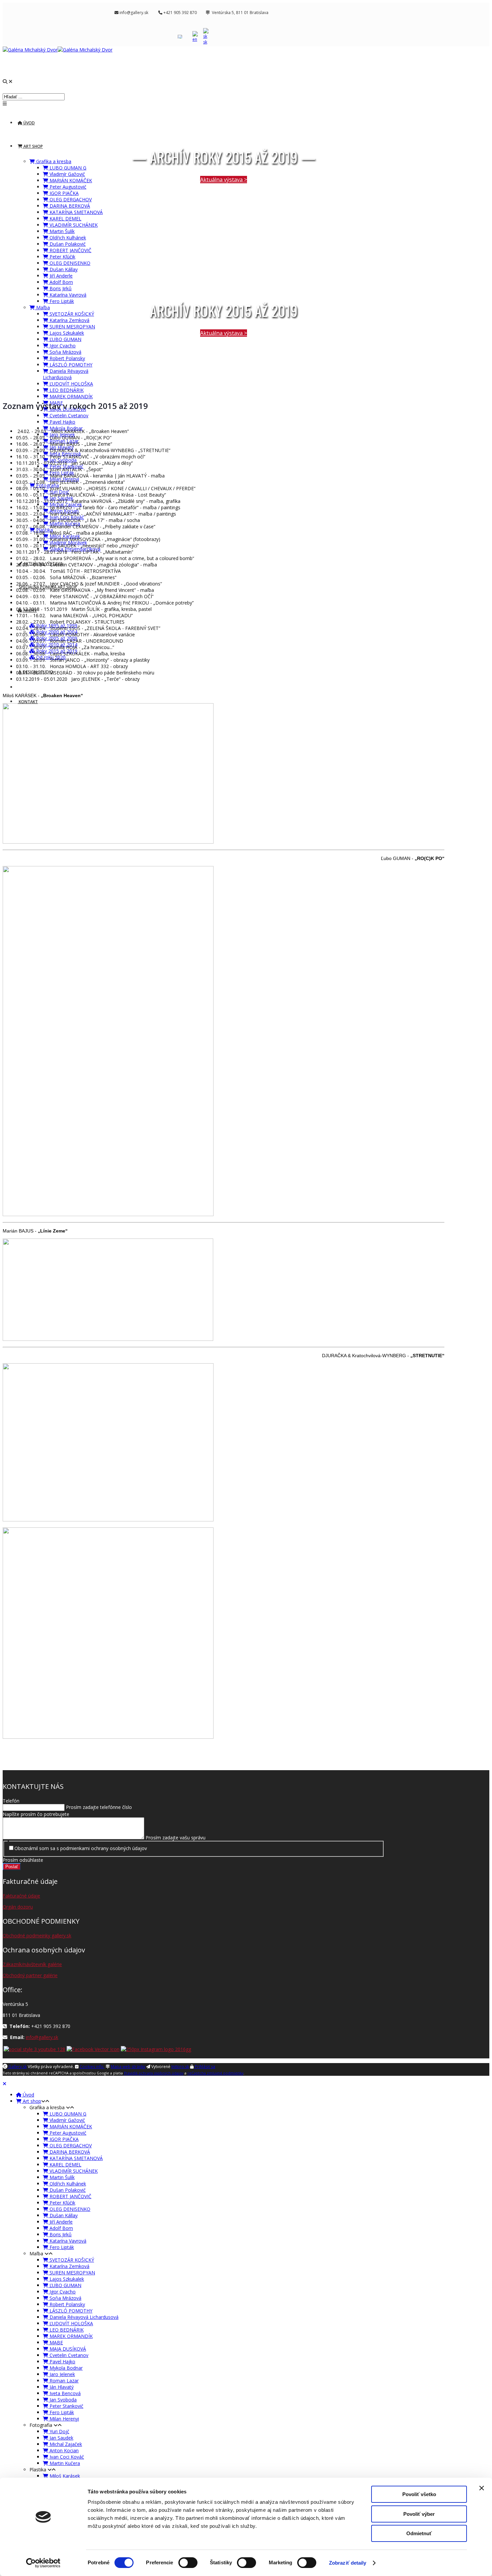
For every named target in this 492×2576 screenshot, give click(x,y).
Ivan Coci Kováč (66, 2457)
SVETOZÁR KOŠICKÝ (71, 314)
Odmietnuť (419, 2533)
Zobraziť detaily (348, 2563)
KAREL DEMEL (65, 219)
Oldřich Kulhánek (67, 238)
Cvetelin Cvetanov (68, 415)
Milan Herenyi (64, 2419)
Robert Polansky (67, 358)
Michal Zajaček (65, 2444)
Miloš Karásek (64, 2476)
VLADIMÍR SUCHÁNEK (73, 225)
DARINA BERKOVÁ (69, 206)
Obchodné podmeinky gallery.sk (37, 1936)
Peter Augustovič (67, 187)
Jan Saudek (61, 2438)
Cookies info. (92, 2067)
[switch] (188, 2563)
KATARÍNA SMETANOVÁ (75, 212)
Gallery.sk (17, 2067)
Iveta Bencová (64, 2393)
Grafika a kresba (53, 161)
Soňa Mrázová (65, 352)
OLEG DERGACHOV (70, 199)
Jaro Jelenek (62, 2374)
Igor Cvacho (62, 346)
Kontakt (28, 702)
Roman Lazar (63, 2381)
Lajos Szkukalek (66, 333)
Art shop (33, 146)
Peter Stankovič (66, 2406)
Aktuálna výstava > (224, 180)
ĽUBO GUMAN (65, 339)
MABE (56, 2342)
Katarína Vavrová (67, 295)
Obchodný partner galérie (30, 1975)
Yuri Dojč (59, 2431)
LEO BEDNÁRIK (66, 390)
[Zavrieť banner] (482, 2488)
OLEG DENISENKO (69, 263)
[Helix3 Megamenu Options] (5, 103)
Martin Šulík (61, 231)
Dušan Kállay (63, 269)
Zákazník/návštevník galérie (32, 1964)
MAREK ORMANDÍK (70, 396)
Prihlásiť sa (204, 2067)
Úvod (29, 123)
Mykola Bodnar (65, 2368)
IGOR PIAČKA (63, 193)
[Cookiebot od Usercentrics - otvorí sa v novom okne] (43, 2563)
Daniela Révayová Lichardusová (66, 374)
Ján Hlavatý (61, 2387)
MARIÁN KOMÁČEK (70, 180)
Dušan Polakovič (67, 244)
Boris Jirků (60, 288)
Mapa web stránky (128, 2067)
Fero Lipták (61, 301)
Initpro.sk (180, 2067)
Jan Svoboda (62, 2400)
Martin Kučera (64, 2463)
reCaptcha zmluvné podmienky (215, 2073)
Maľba (42, 307)
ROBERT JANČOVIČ (70, 250)
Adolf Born (61, 282)
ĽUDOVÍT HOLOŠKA (71, 384)
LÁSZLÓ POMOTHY (70, 365)
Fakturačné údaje (21, 1896)
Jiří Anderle (60, 276)
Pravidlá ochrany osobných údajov (154, 2073)
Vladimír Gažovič (67, 174)
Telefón (11, 1801)
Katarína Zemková (69, 320)
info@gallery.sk (42, 2037)
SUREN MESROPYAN (72, 327)
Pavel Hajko (62, 422)
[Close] (5, 2084)
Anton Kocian (63, 2450)
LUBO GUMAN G (67, 168)
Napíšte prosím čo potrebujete (36, 1814)
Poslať (12, 1867)
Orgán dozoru (18, 1907)
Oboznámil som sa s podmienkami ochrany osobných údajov (81, 1848)
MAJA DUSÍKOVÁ (67, 2349)
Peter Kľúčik (62, 257)
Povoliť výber (419, 2514)
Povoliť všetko (419, 2494)
